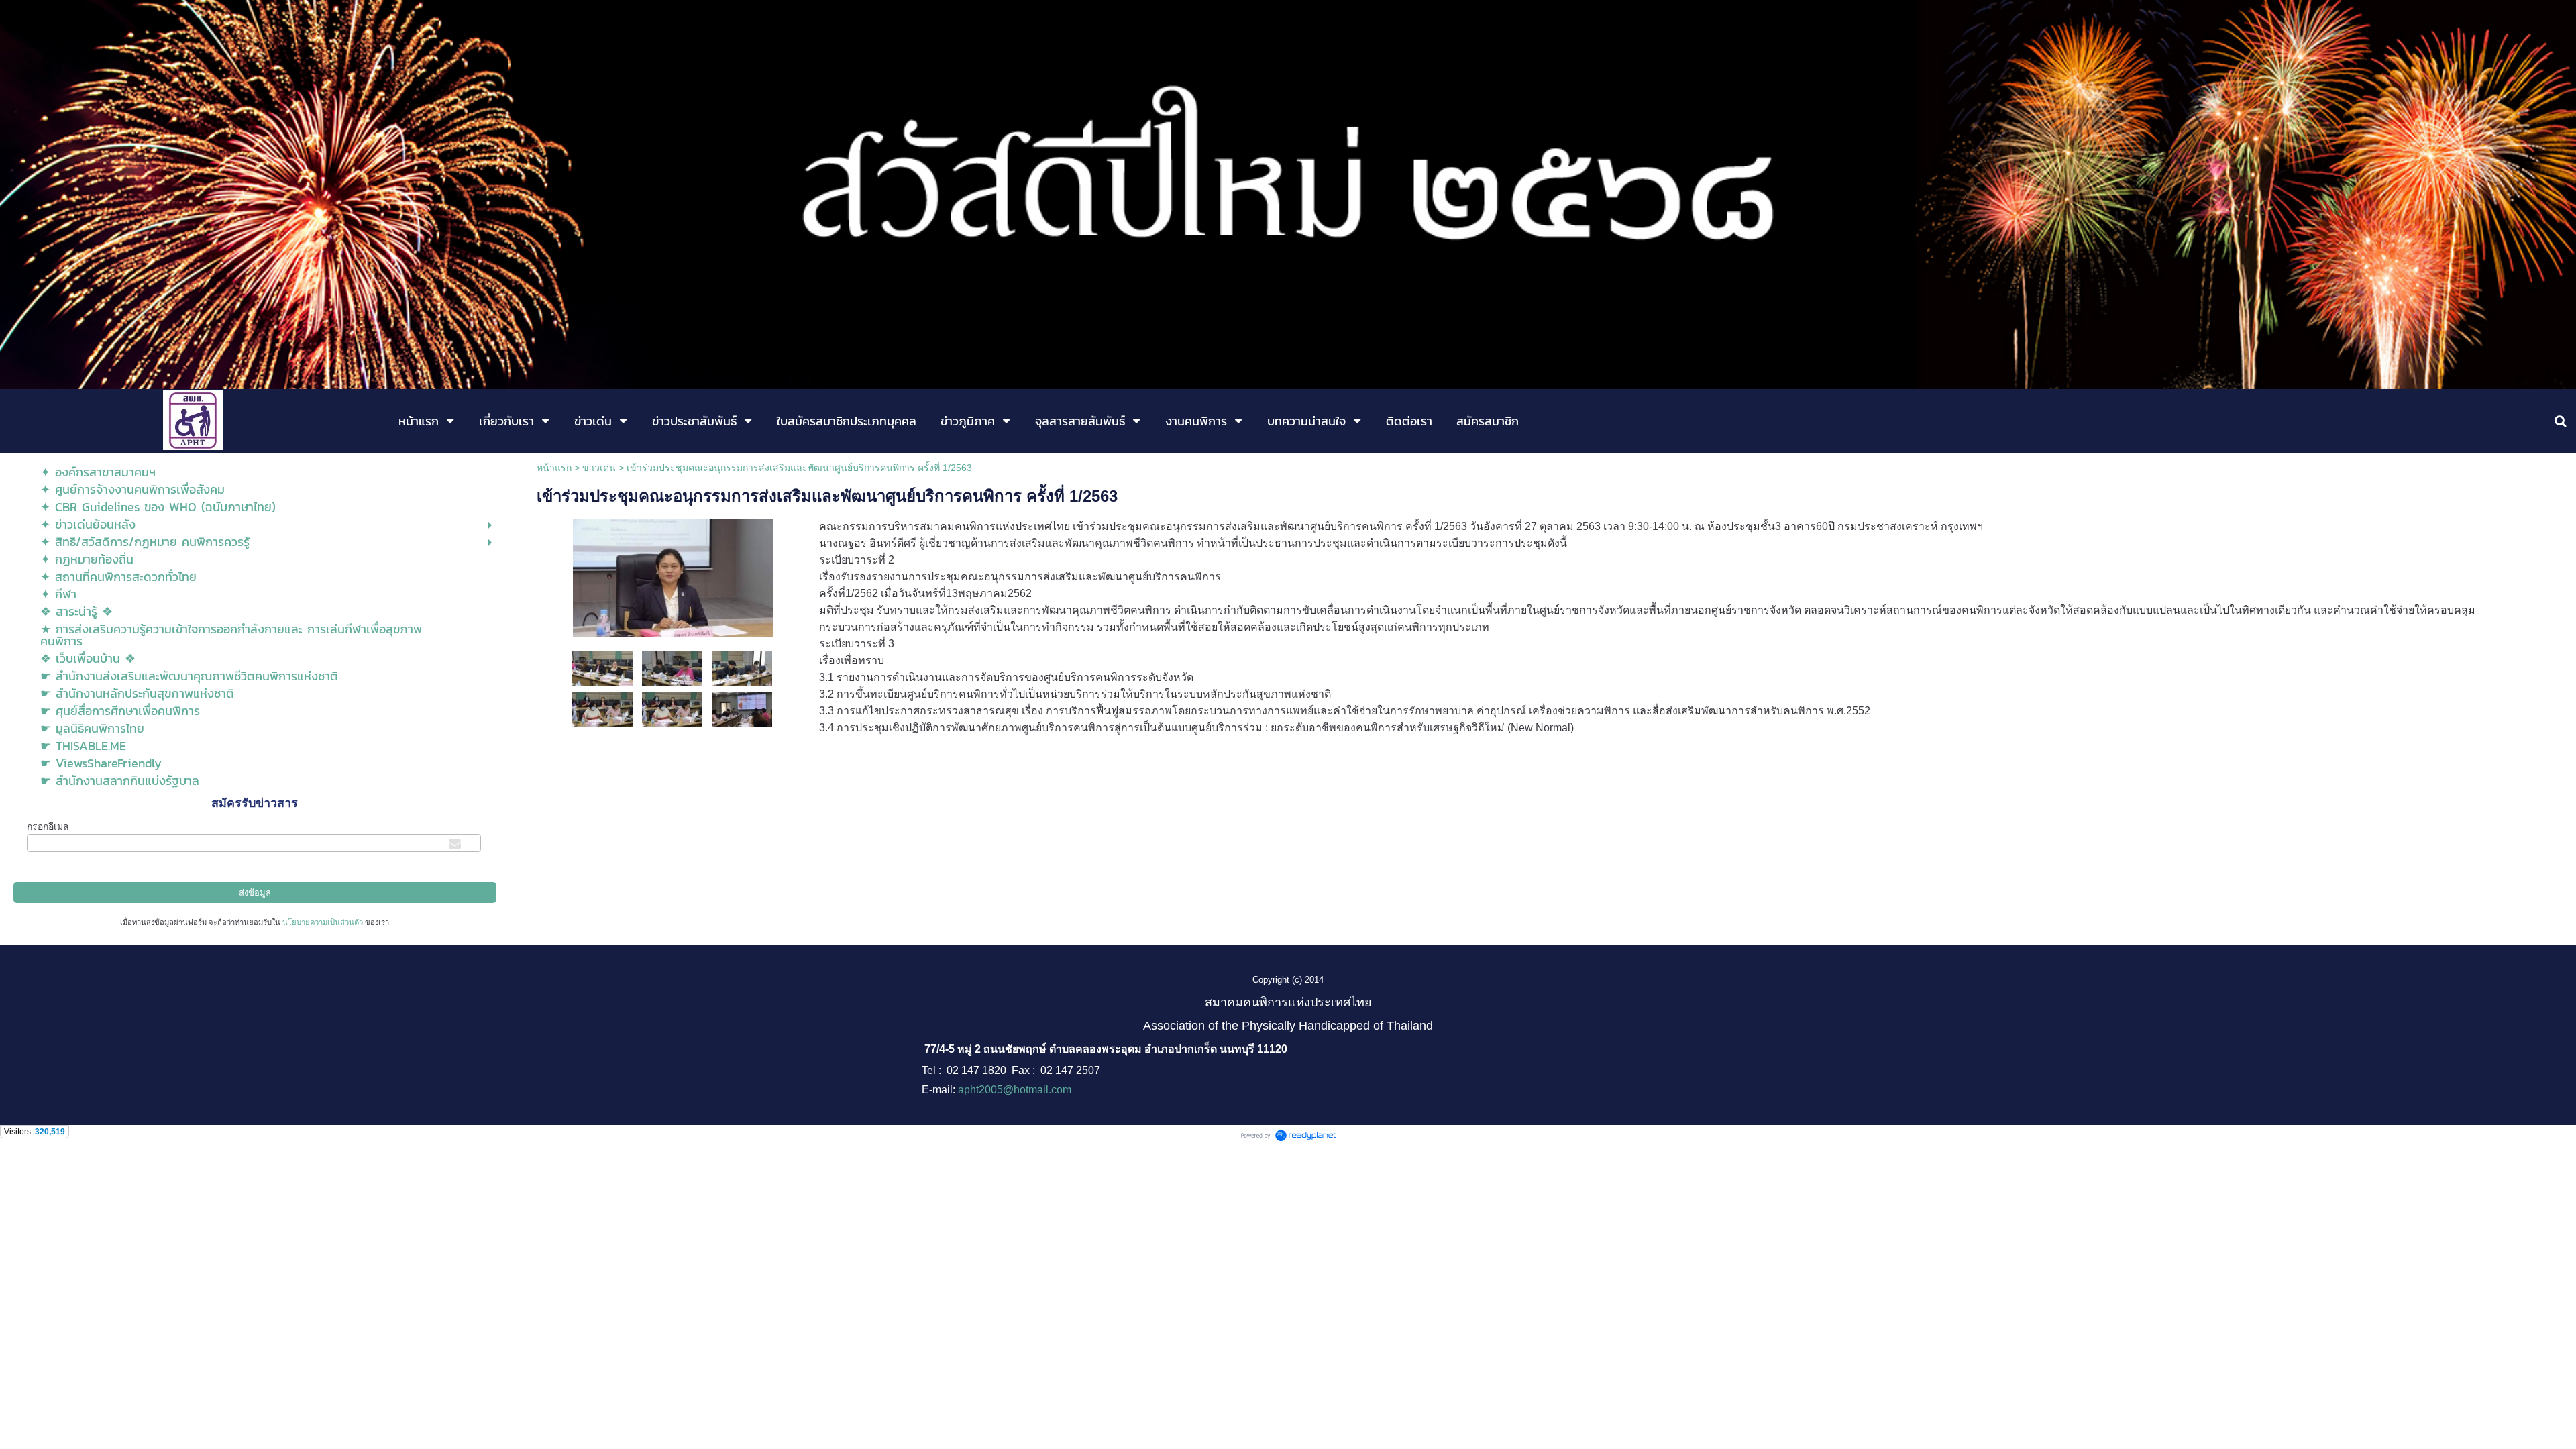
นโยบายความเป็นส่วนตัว (323, 922)
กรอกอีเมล (48, 826)
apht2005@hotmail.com (1015, 1090)
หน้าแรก (554, 468)
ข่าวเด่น (599, 468)
